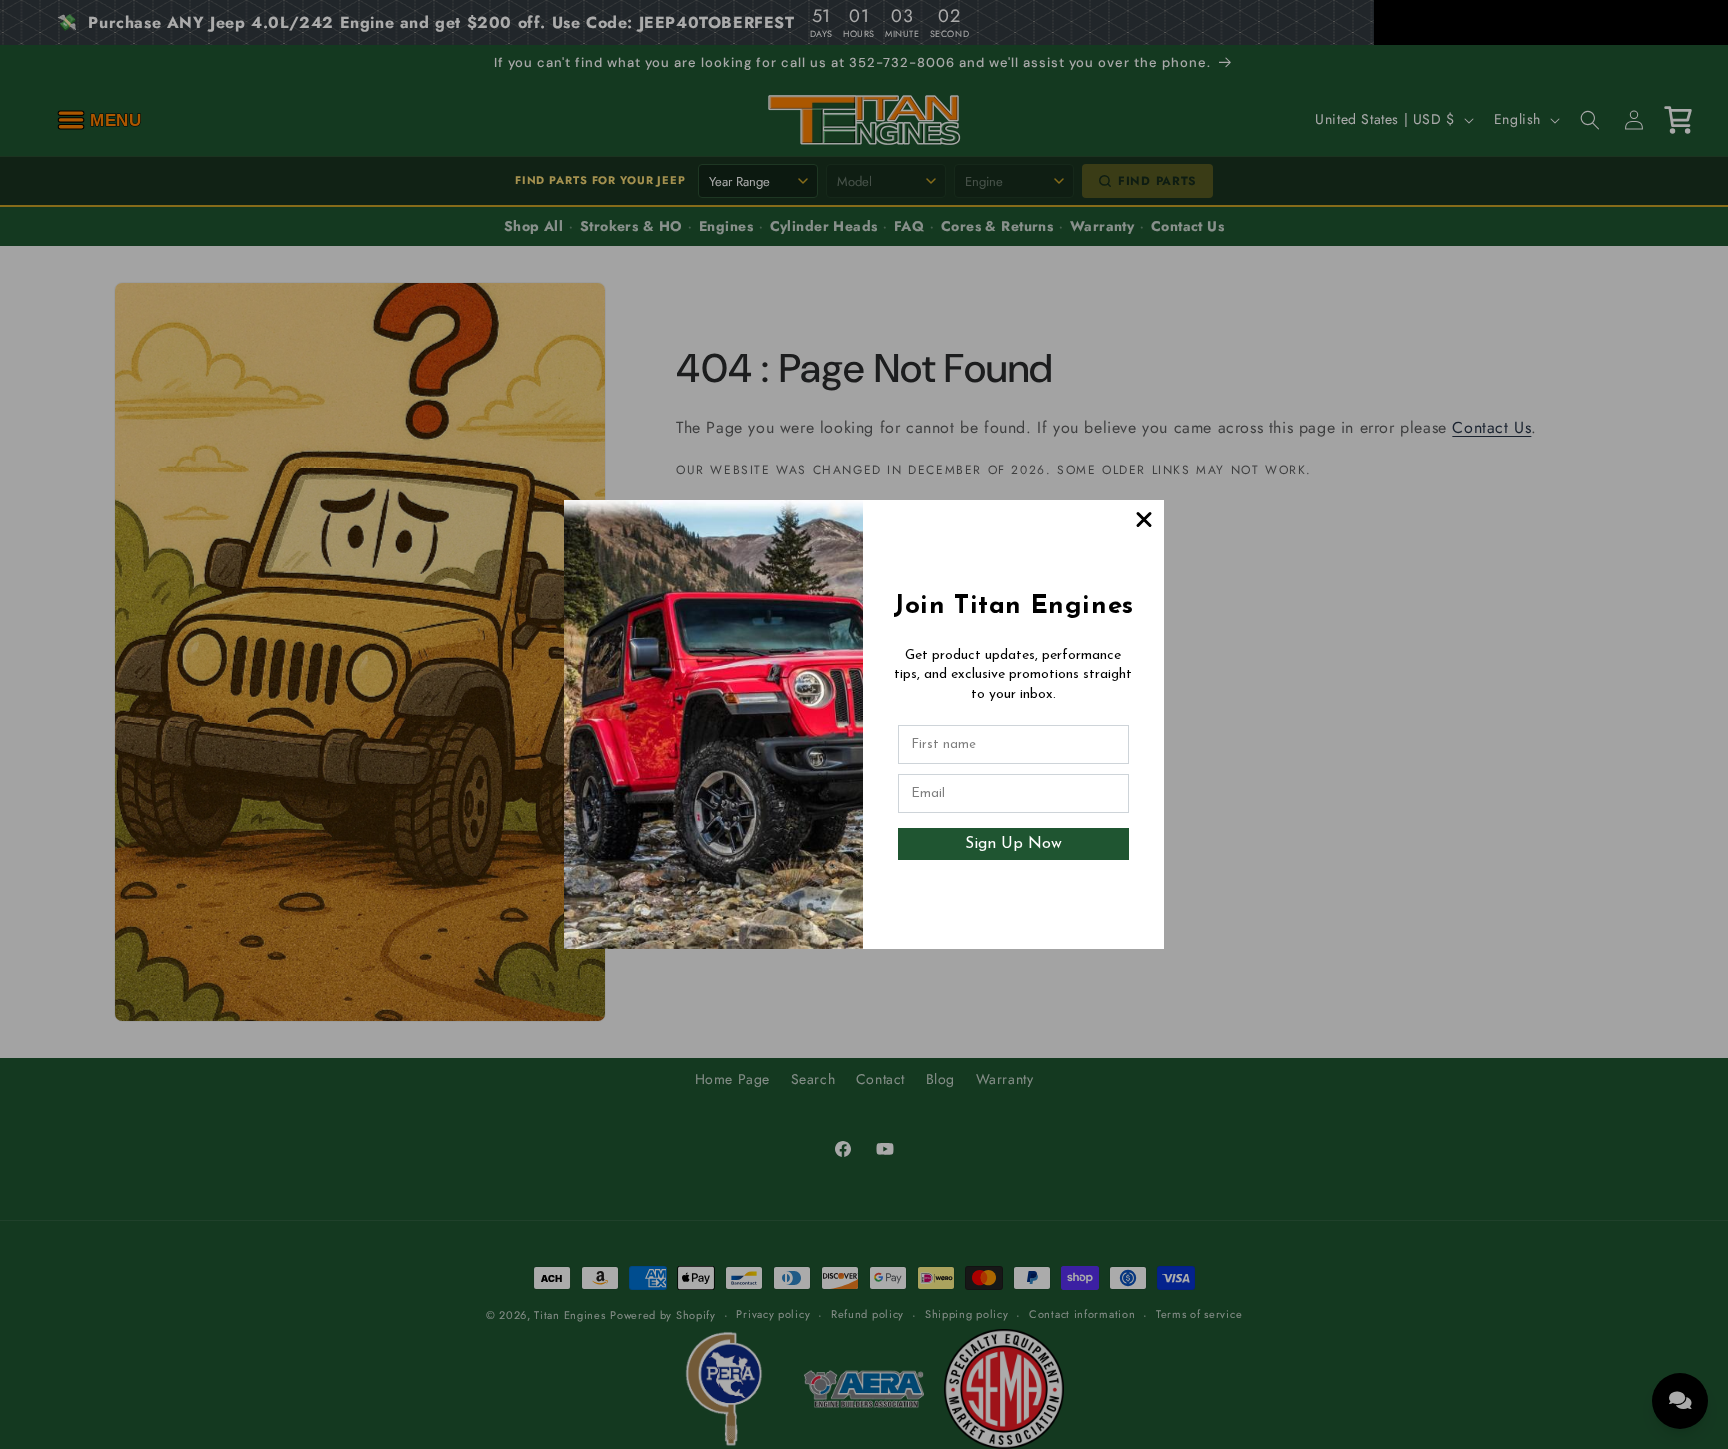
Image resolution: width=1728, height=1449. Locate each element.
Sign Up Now (1013, 844)
